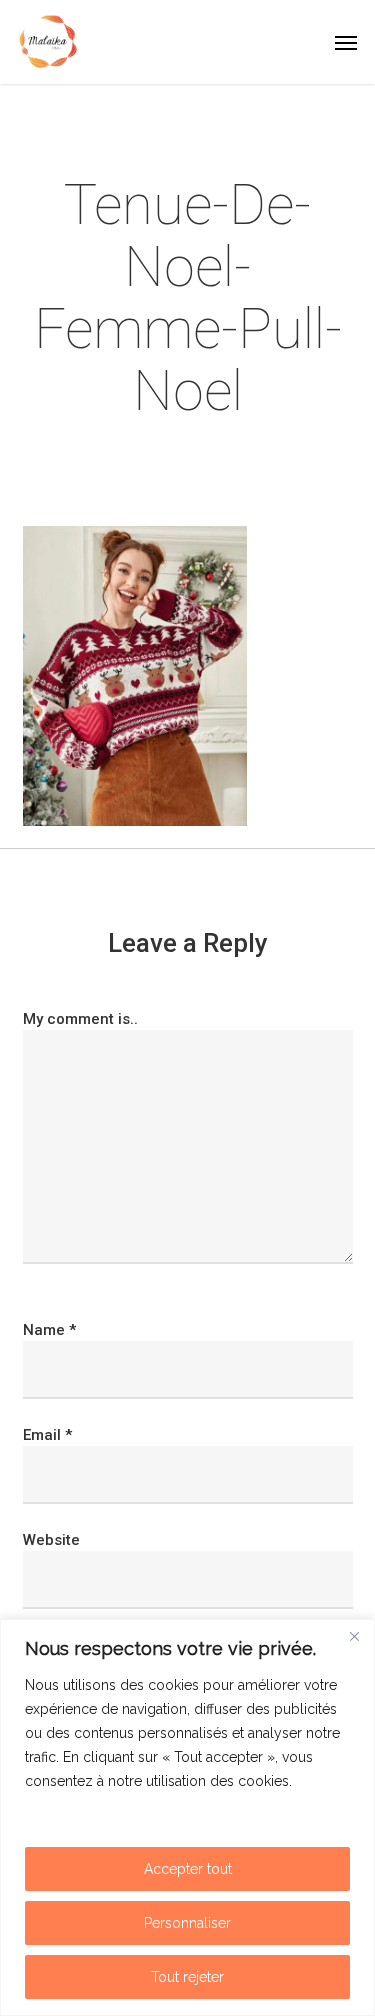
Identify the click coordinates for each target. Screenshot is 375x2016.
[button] (346, 42)
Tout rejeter (187, 1977)
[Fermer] (354, 1636)
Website (51, 1540)
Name (49, 1330)
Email (47, 1435)
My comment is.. (80, 1019)
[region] (187, 1817)
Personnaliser (187, 1923)
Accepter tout (188, 1869)
